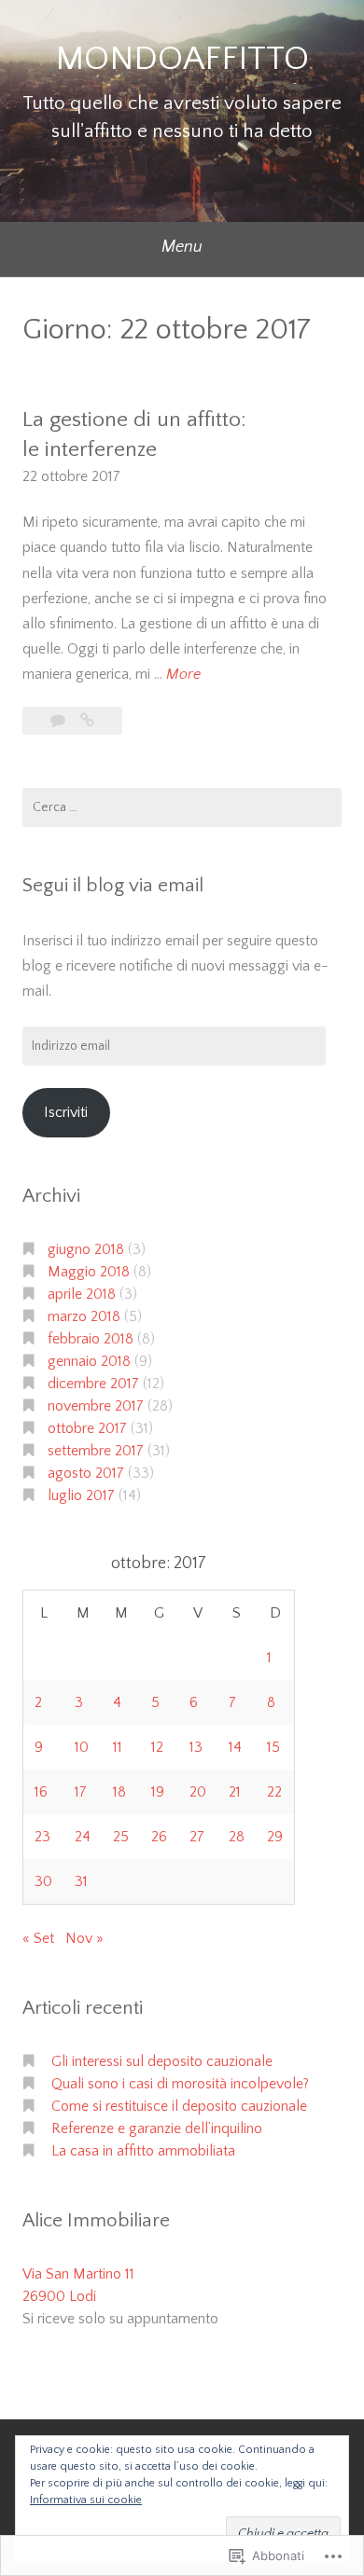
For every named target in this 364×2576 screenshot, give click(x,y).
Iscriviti (66, 1112)
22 (274, 1792)
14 (235, 1747)
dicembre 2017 (93, 1384)
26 (159, 1837)
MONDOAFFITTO (182, 59)
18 (119, 1792)
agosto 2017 (86, 1473)
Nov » (84, 1938)
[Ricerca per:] (182, 807)
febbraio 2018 (91, 1339)
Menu (182, 247)
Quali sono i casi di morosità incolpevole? (180, 2084)
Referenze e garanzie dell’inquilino (157, 2128)
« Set (38, 1938)
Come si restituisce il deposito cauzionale (179, 2106)
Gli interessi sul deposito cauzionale (162, 2061)
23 (42, 1837)
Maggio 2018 (89, 1272)
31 (81, 1881)
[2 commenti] (60, 721)
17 (81, 1792)
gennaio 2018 (89, 1361)
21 (235, 1792)
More (183, 676)
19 (158, 1792)
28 (237, 1837)
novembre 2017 (96, 1406)
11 (118, 1747)
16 (41, 1792)
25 (121, 1837)
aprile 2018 (82, 1294)
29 (275, 1837)
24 (83, 1837)
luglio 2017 (81, 1495)
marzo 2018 (84, 1316)
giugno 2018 (86, 1249)
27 (197, 1837)
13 (196, 1747)
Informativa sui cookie (86, 2500)
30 (43, 1881)
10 (82, 1747)
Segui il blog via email (113, 885)
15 (273, 1747)
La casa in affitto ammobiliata (143, 2151)
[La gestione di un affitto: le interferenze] (87, 721)
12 (157, 1747)
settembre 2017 (96, 1451)
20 (198, 1792)
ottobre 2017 (87, 1428)
